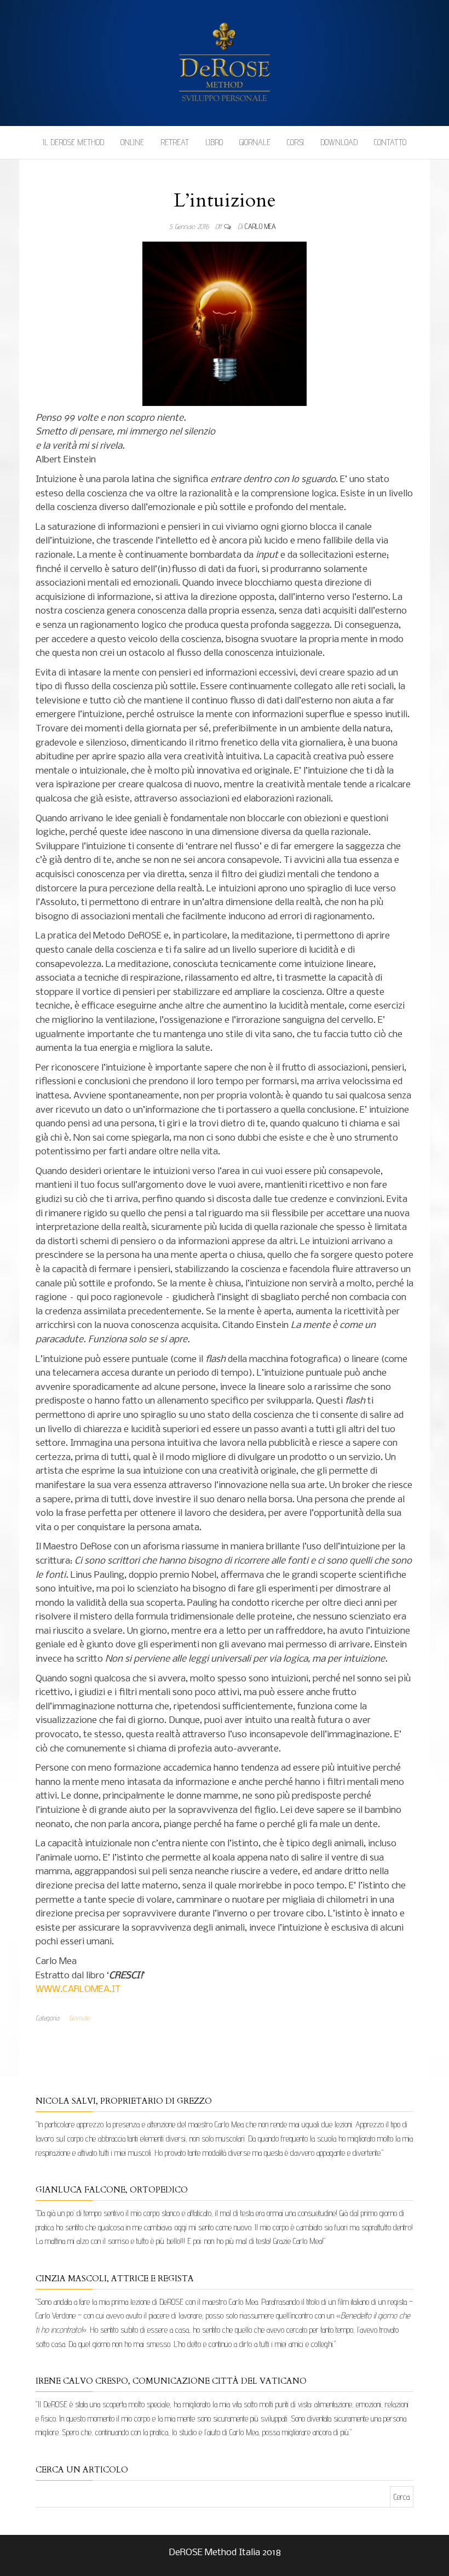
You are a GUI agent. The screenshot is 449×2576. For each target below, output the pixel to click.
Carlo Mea (260, 226)
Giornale (255, 142)
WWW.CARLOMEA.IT (78, 1990)
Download (339, 142)
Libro (214, 142)
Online (132, 142)
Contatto (390, 142)
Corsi (295, 142)
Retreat (175, 142)
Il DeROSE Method (73, 142)
